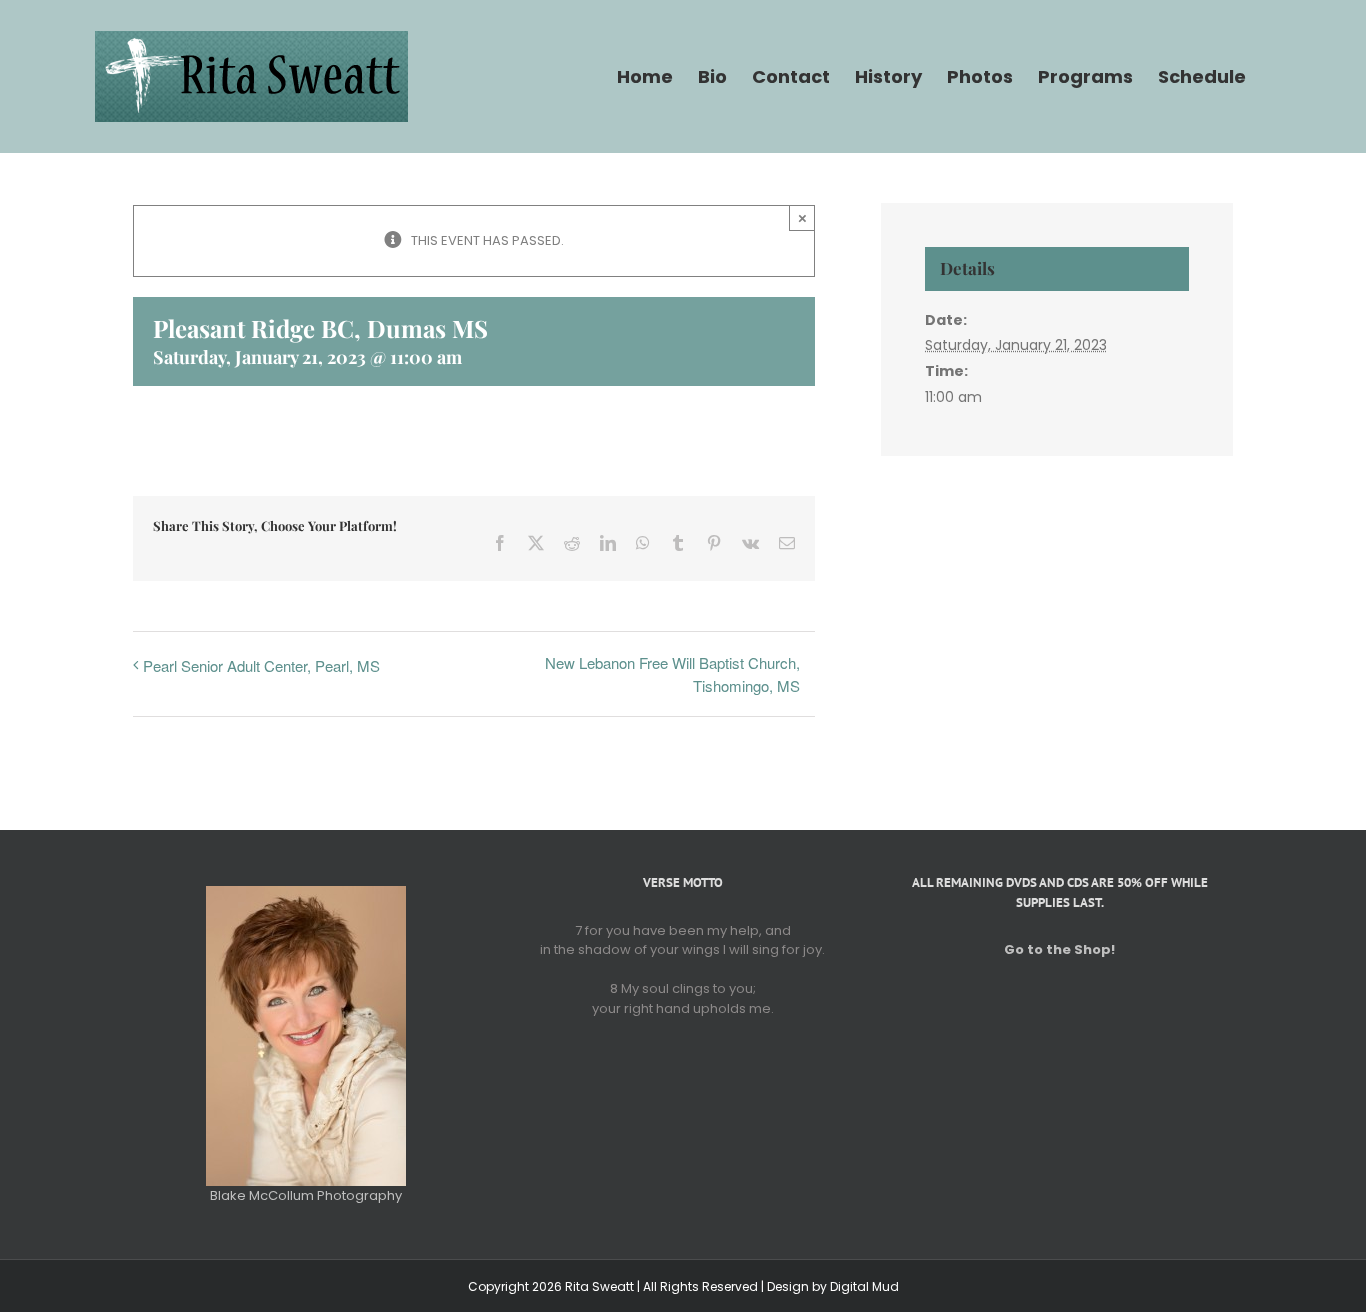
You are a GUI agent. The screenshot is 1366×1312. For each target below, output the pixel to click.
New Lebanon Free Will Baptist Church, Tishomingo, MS (672, 674)
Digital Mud (864, 1286)
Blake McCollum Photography (306, 1195)
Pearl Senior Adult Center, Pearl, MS (261, 665)
